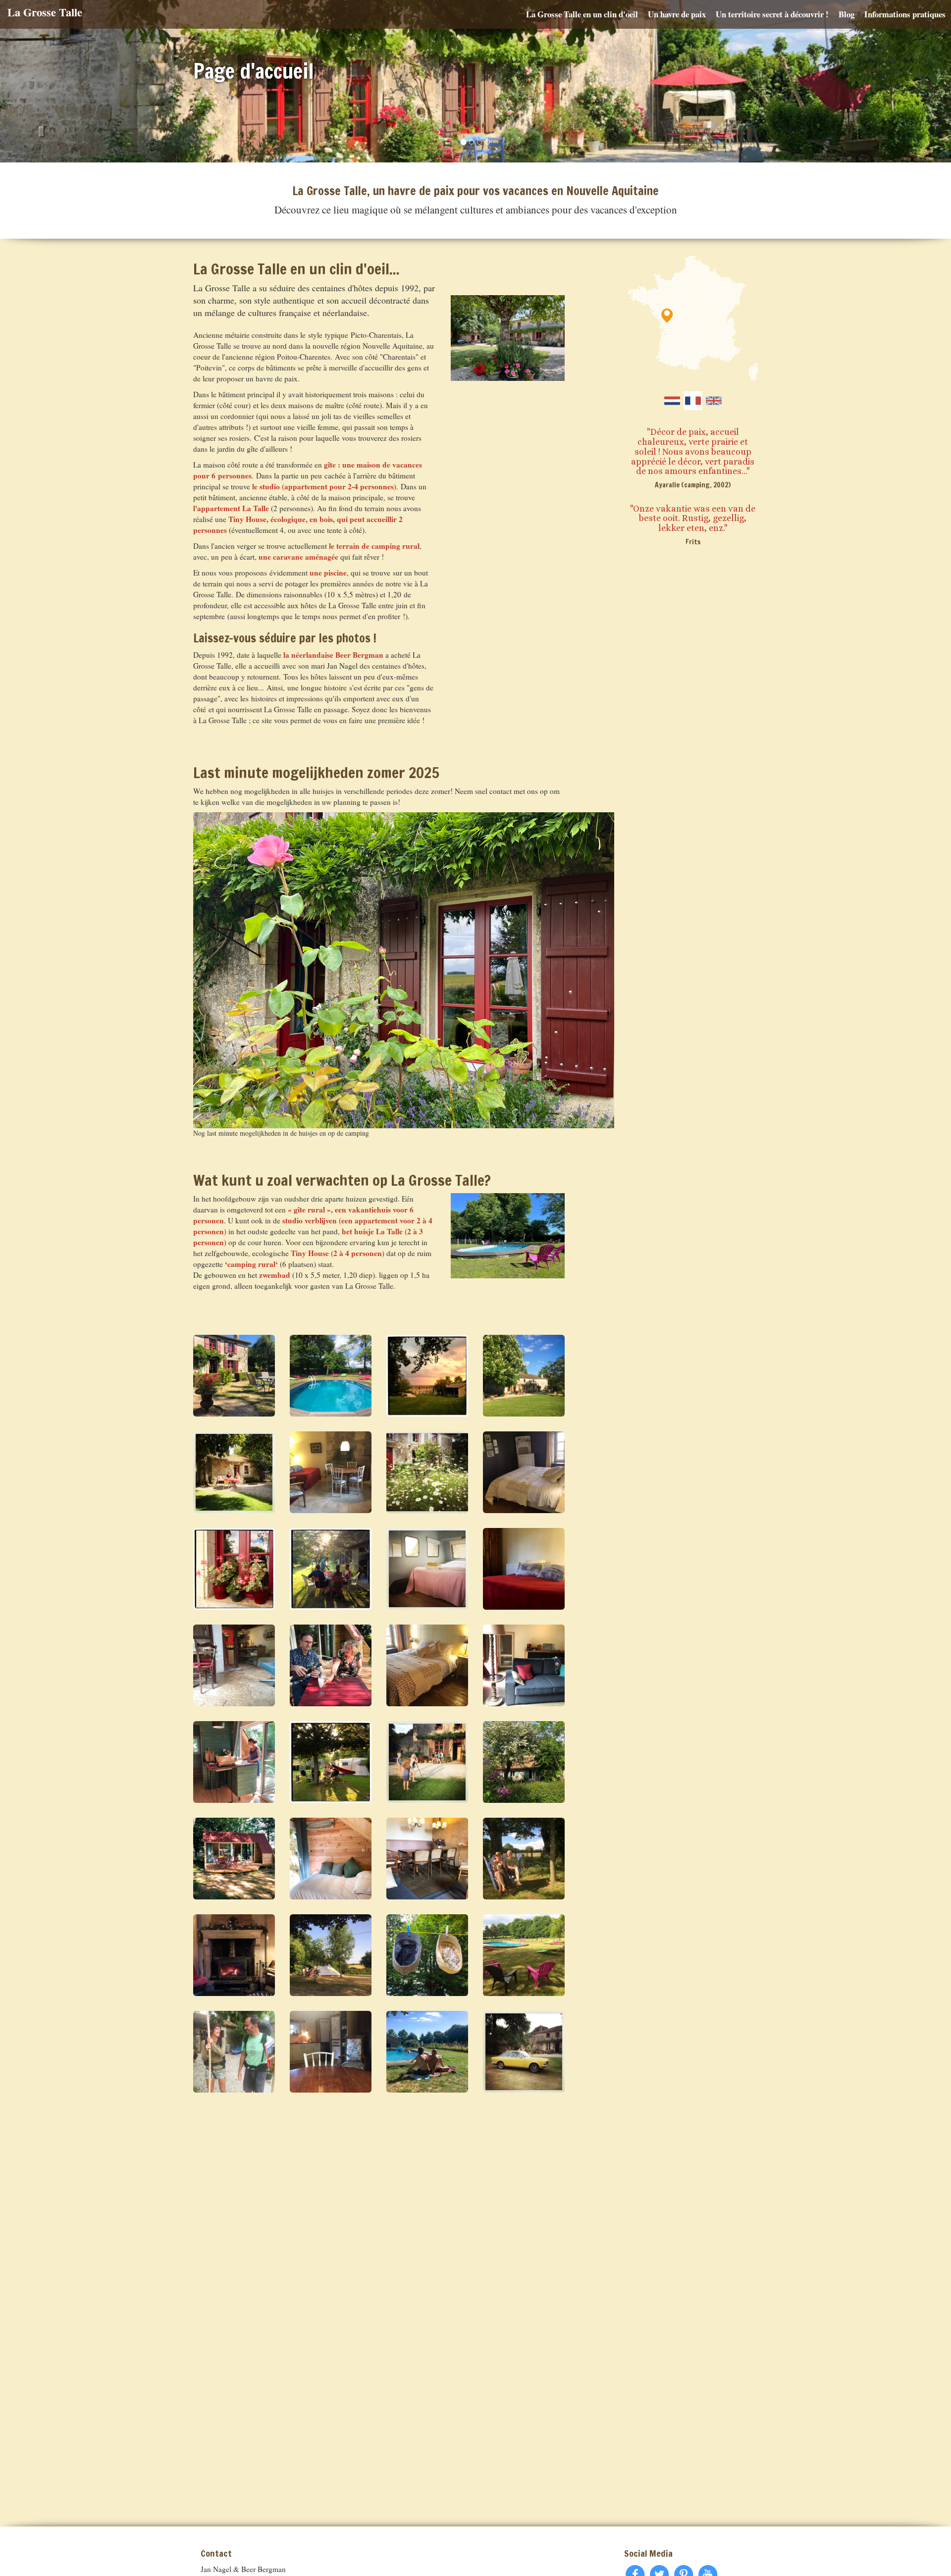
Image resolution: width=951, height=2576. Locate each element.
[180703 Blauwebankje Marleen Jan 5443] (524, 1859)
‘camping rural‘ (251, 1264)
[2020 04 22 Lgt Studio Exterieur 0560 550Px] (524, 1762)
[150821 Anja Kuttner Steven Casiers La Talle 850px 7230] (234, 1472)
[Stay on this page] (693, 401)
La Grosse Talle (45, 12)
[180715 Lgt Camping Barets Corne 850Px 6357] (427, 1955)
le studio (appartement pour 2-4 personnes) (324, 486)
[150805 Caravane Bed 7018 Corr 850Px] (427, 1569)
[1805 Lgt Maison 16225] (524, 1376)
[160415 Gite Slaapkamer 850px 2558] (524, 1472)
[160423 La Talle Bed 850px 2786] (524, 1569)
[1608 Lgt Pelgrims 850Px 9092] (234, 2052)
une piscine (328, 573)
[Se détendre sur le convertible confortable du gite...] (524, 1665)
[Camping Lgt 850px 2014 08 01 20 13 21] (331, 1762)
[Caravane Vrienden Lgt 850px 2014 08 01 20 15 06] (331, 1569)
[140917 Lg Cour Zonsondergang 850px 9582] (427, 1376)
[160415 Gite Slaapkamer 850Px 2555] (427, 1665)
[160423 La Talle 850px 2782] (331, 2052)
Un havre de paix (677, 14)
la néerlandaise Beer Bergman (333, 655)
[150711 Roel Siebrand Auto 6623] (524, 2052)
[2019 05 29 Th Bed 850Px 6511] (331, 1859)
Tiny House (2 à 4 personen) (338, 1253)
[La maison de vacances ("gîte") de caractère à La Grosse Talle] (234, 1376)
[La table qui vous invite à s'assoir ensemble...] (427, 1859)
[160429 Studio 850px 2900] (234, 1665)
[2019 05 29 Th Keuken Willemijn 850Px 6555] (234, 1762)
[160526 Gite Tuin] (427, 1472)
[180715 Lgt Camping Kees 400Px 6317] (331, 1955)
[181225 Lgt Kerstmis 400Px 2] (234, 1955)
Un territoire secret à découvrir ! (772, 14)
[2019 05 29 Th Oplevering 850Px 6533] (234, 1859)
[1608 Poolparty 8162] (427, 2052)
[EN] (714, 401)
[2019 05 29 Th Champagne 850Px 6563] (331, 1665)
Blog (846, 14)
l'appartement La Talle (231, 508)
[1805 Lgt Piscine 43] (524, 1955)
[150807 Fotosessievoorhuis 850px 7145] (427, 1762)
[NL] (672, 401)
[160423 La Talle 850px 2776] (331, 1472)
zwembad (275, 1275)
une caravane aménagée (298, 557)
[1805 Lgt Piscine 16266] (331, 1376)
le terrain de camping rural (374, 546)
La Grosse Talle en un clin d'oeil (582, 14)
